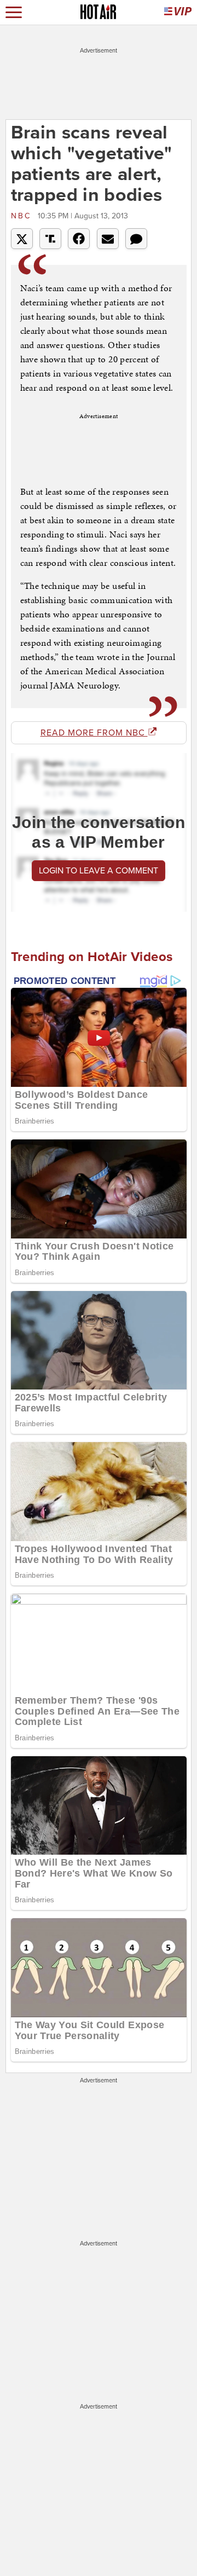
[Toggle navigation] (14, 12)
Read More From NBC (94, 733)
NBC (23, 216)
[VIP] (178, 12)
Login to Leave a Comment (99, 871)
